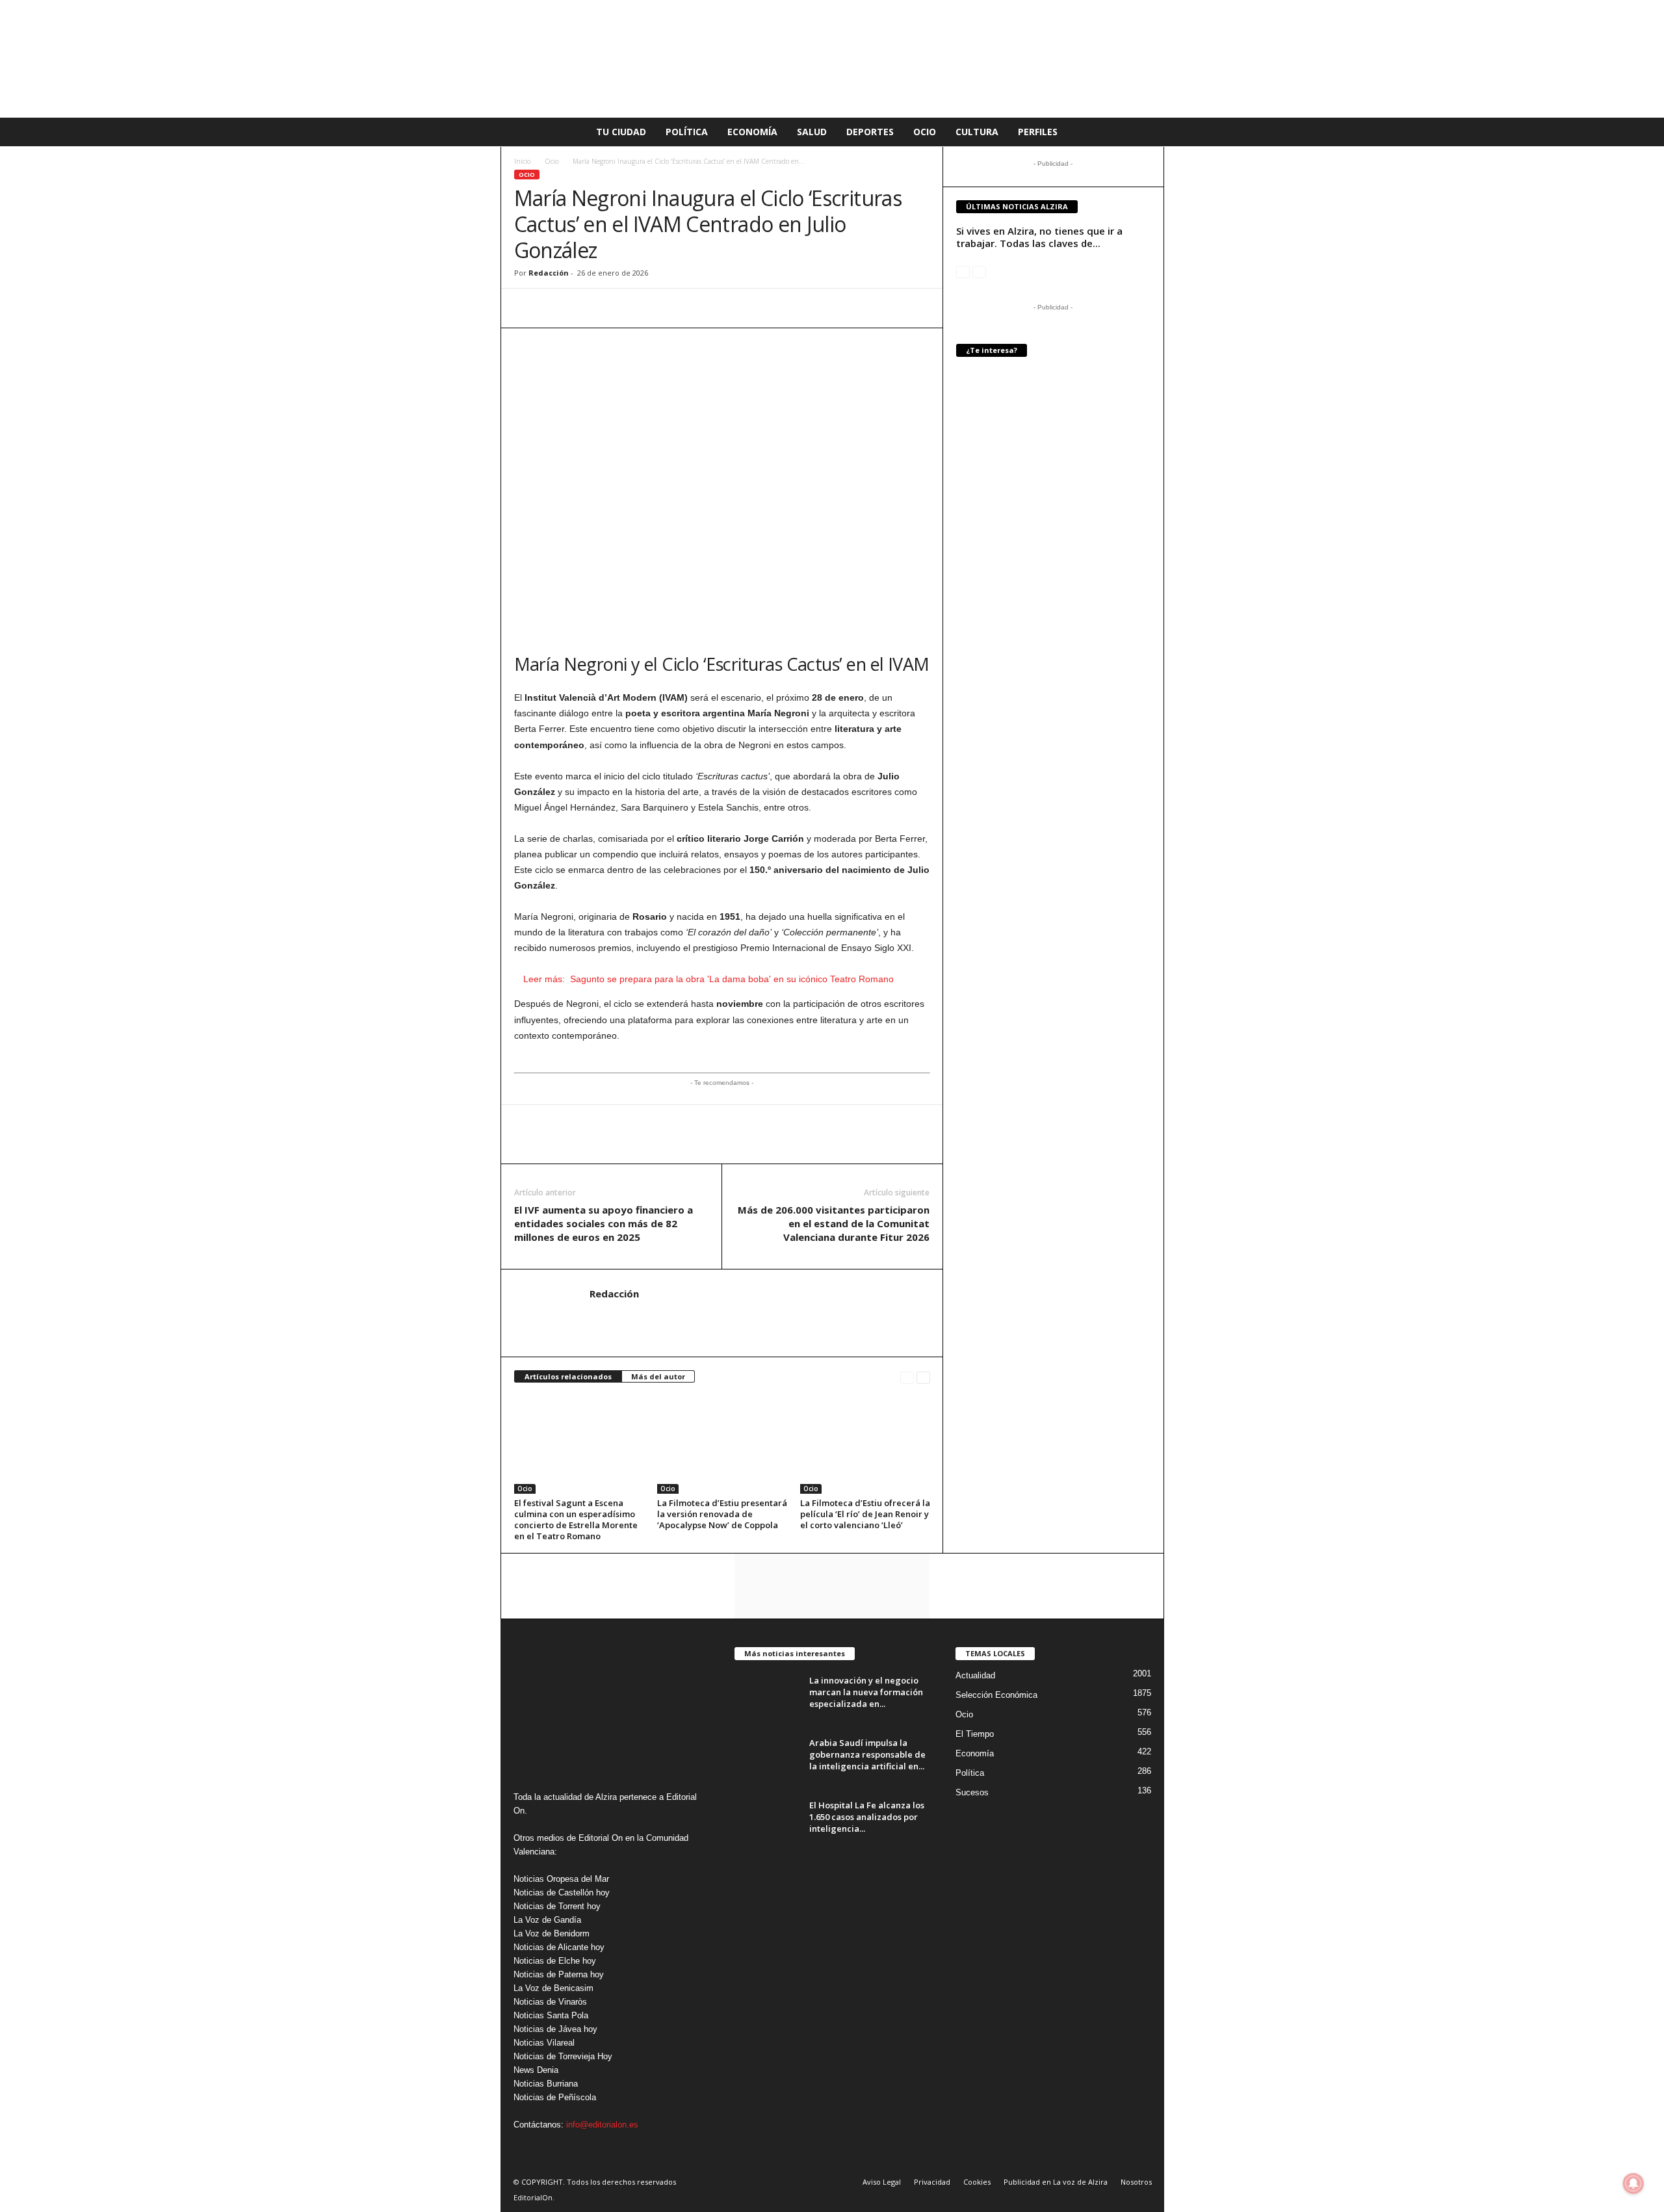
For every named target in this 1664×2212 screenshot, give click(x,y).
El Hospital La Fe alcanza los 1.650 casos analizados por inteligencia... (867, 1817)
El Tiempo (975, 1734)
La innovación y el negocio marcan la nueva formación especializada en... (866, 1692)
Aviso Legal (882, 2182)
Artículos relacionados (568, 1376)
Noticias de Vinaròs (550, 2002)
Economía (752, 132)
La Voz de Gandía (547, 1920)
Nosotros (1136, 2182)
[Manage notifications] (1633, 2183)
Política (687, 132)
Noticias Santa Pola (551, 2015)
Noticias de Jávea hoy (555, 2029)
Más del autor (658, 1376)
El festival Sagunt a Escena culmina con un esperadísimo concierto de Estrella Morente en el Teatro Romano (576, 1519)
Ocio (925, 132)
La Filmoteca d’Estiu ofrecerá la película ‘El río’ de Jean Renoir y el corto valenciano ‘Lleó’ (865, 1514)
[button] (1145, 132)
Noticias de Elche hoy (555, 1961)
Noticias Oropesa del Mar (561, 1879)
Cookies (977, 2182)
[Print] (647, 308)
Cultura (977, 132)
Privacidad (932, 2182)
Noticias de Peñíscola (555, 2097)
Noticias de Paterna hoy (559, 1974)
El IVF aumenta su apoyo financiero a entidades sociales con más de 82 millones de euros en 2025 (604, 1223)
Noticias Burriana (546, 2084)
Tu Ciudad (621, 132)
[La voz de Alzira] (832, 59)
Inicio (522, 161)
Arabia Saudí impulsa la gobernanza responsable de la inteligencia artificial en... (867, 1754)
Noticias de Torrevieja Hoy (563, 2056)
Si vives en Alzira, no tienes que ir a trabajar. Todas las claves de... (1039, 237)
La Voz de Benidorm (552, 1933)
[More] (677, 308)
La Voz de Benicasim (553, 1988)
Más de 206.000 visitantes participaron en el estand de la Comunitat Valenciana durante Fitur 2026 (834, 1223)
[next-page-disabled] (979, 271)
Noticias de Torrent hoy (557, 1906)
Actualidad (975, 1675)
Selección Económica (996, 1695)
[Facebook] (557, 308)
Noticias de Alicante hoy (559, 1947)
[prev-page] (907, 1377)
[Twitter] (587, 308)
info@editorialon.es (602, 2125)
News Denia (536, 2070)
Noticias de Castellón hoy (562, 1893)
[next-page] (923, 1377)
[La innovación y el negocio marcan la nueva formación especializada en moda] (767, 1699)
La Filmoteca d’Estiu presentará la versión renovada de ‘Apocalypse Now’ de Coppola (722, 1514)
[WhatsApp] (527, 308)
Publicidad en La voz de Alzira (1056, 2182)
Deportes (870, 132)
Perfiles (1038, 132)
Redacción (549, 273)
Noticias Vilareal (544, 2043)
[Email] (617, 308)
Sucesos (972, 1792)
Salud (812, 132)
